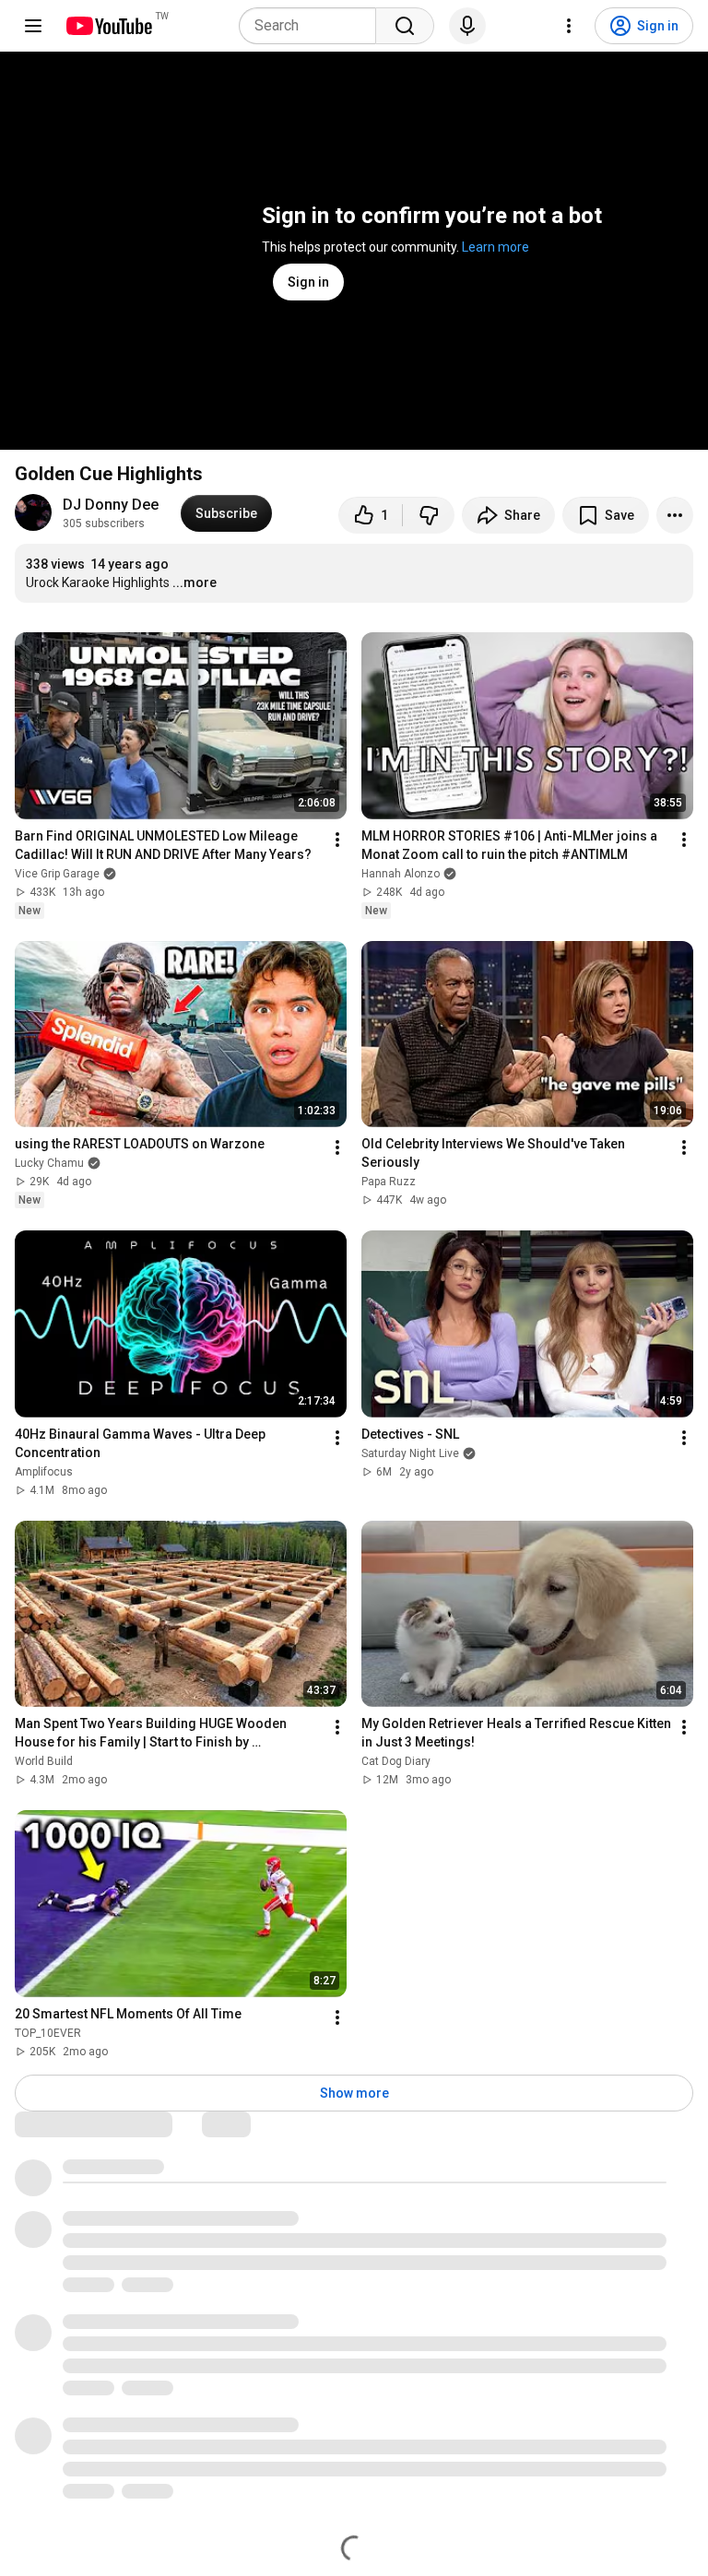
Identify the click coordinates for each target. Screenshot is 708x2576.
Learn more (496, 247)
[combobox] (313, 26)
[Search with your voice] (467, 26)
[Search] (405, 26)
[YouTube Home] (108, 26)
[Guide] (33, 26)
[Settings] (569, 26)
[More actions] (675, 515)
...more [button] (195, 582)
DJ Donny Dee (111, 505)
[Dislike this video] (429, 515)
